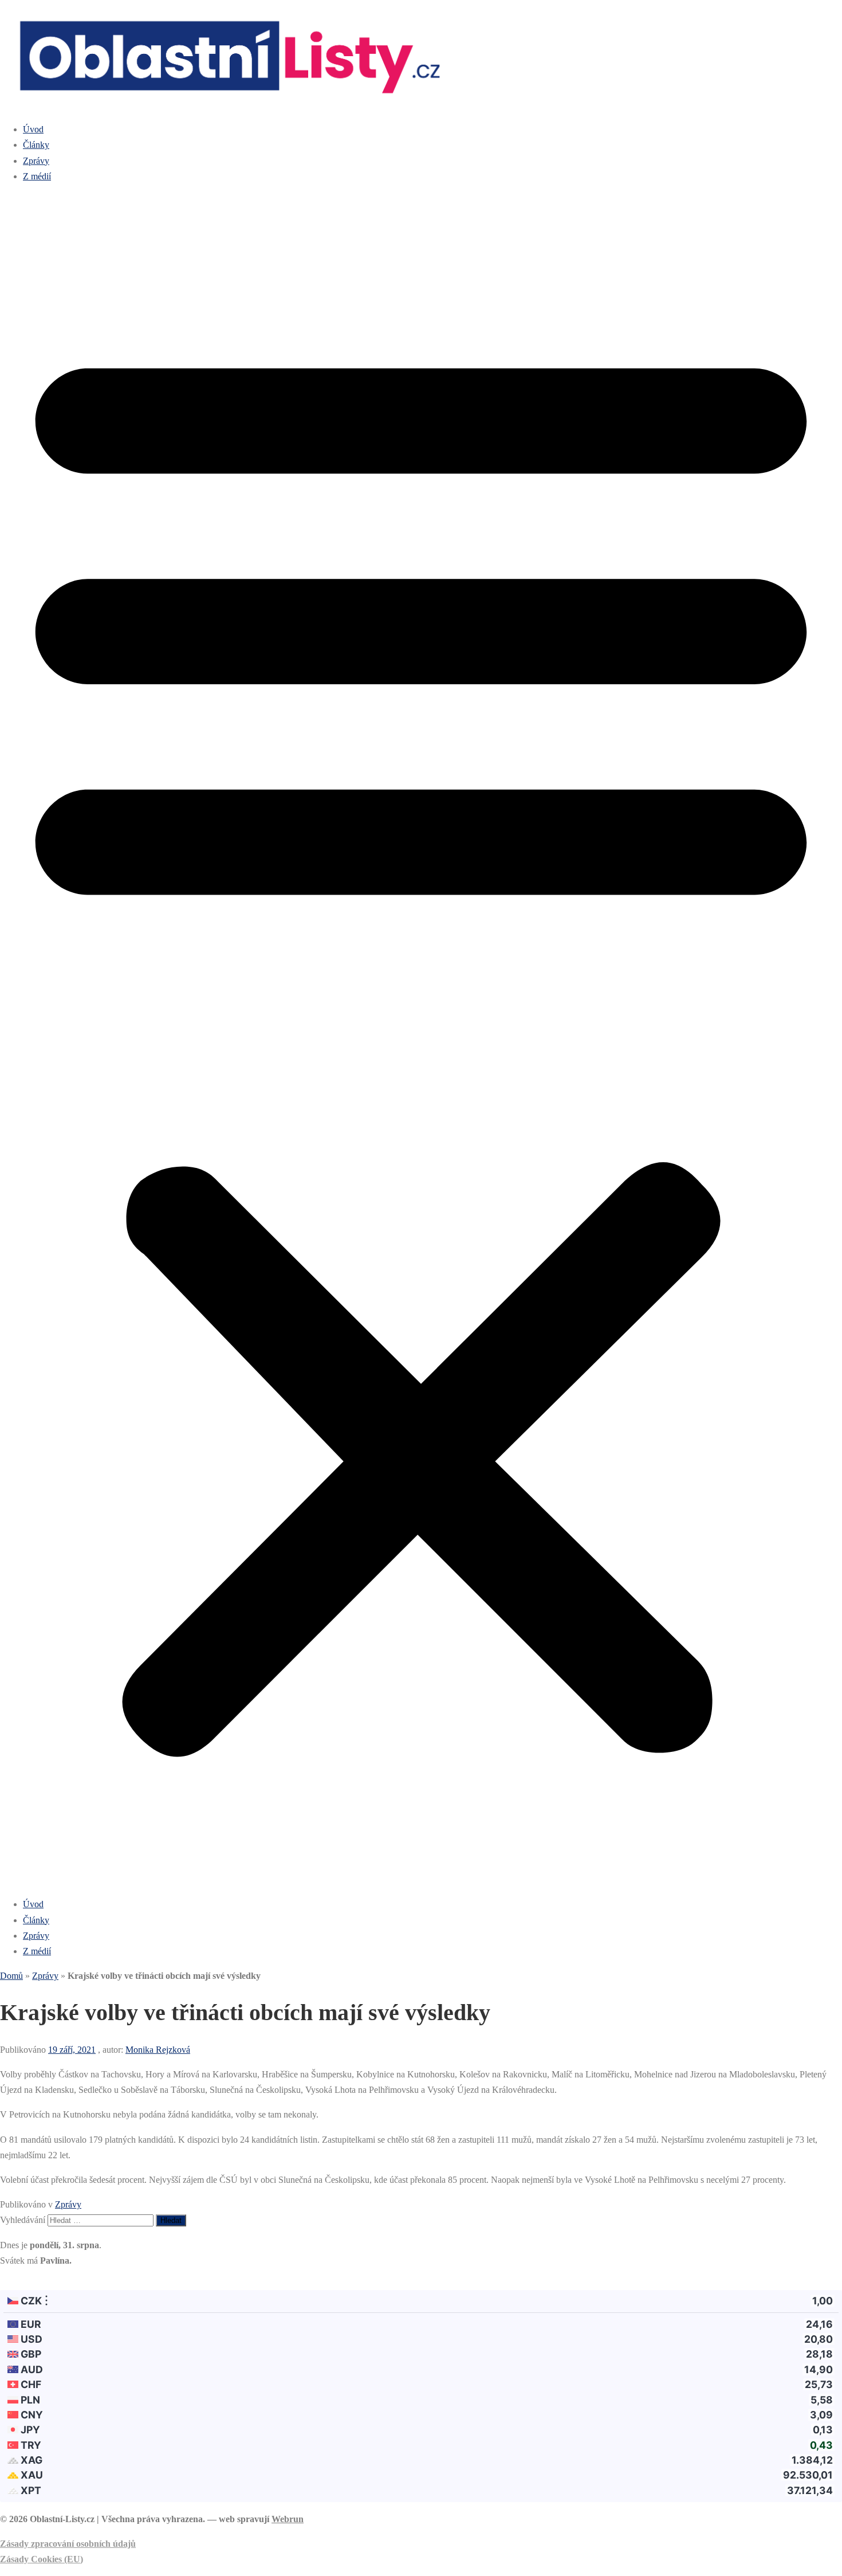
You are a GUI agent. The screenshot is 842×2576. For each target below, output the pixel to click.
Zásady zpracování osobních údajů (68, 2544)
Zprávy (36, 161)
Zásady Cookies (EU (40, 2559)
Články (36, 145)
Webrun (288, 2519)
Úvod (33, 129)
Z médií (37, 176)
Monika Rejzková (158, 2050)
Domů (11, 1976)
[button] (421, 1040)
